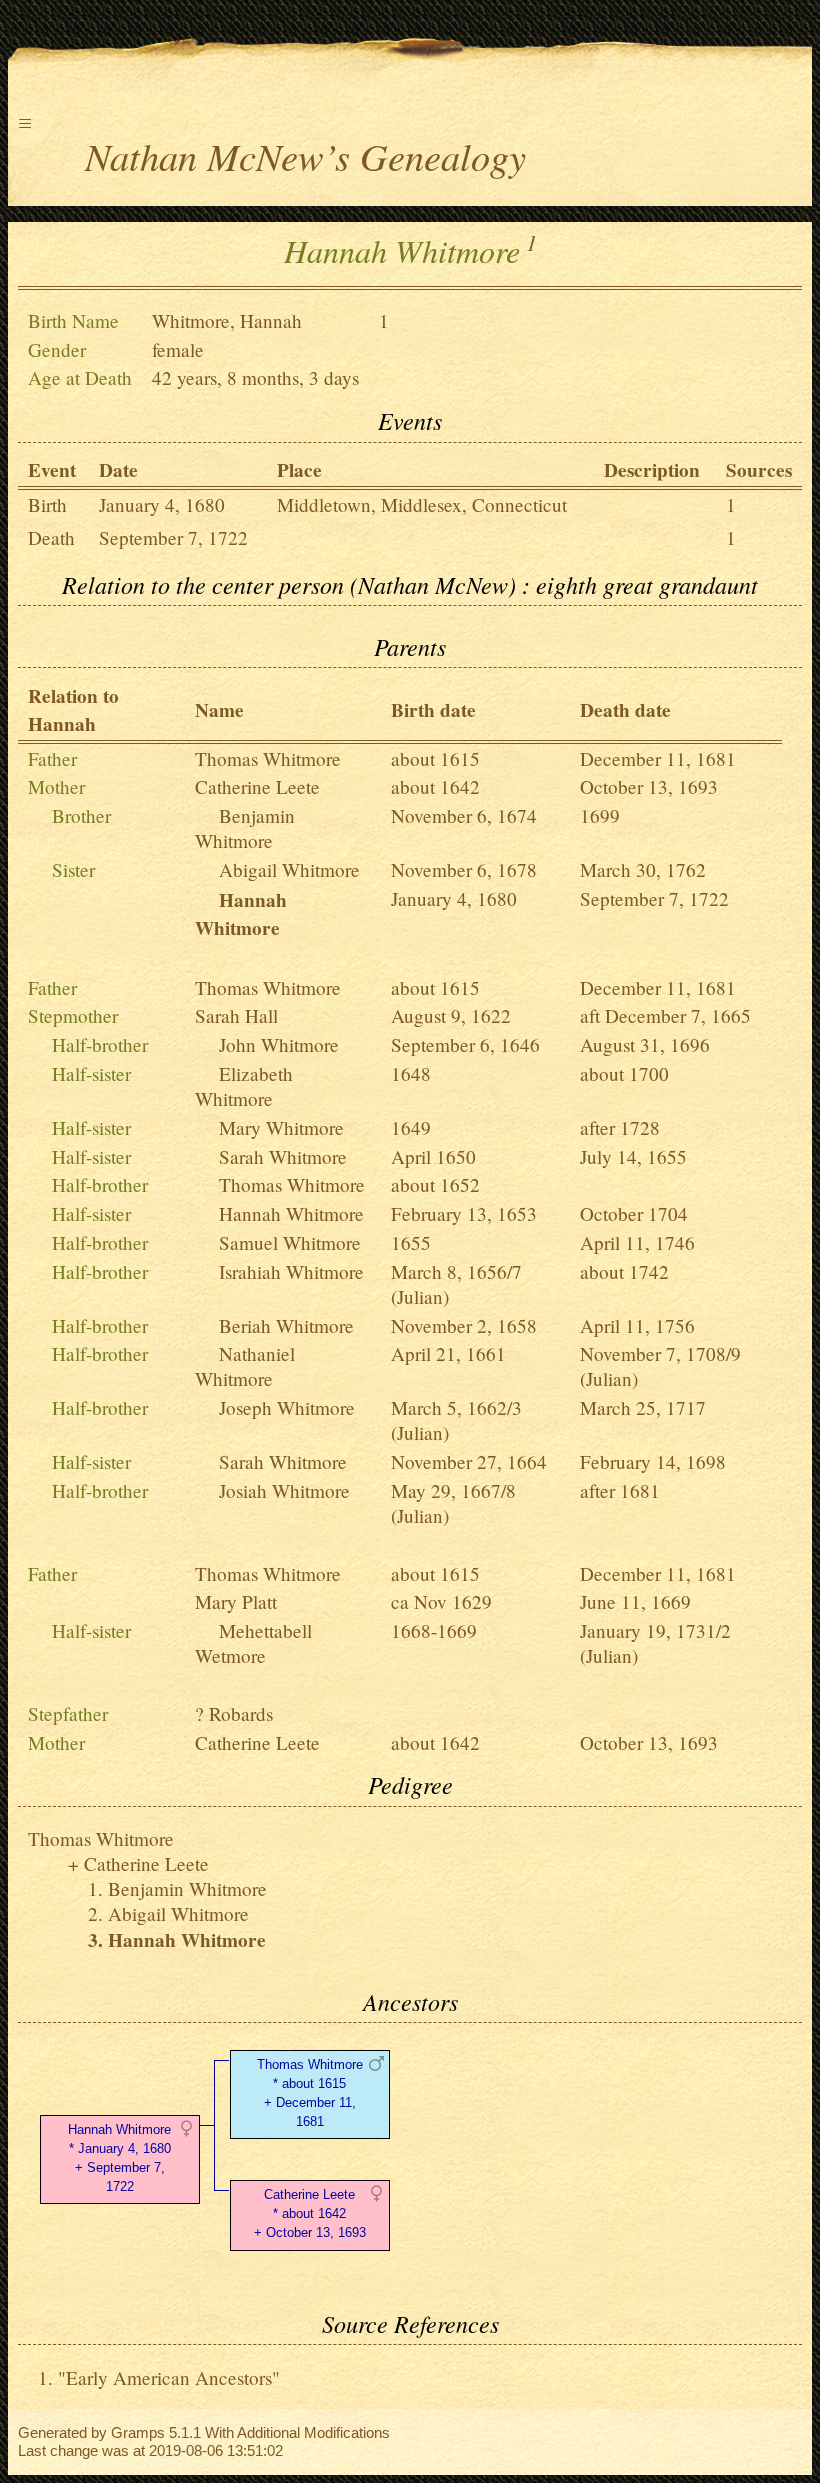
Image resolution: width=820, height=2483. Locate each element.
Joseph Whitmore (287, 1407)
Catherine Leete (257, 786)
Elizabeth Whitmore (244, 1086)
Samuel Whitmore (290, 1242)
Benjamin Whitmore (245, 828)
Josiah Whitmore (284, 1490)
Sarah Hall (236, 1015)
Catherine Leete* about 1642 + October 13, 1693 (310, 2213)
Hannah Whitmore (291, 1213)
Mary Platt (236, 1601)
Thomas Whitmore (268, 758)
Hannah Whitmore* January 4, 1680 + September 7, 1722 (119, 2157)
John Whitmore (279, 1044)
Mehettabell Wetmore (253, 1643)
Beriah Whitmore (286, 1325)
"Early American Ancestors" (169, 2377)
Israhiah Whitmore (291, 1271)
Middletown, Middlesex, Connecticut (422, 504)
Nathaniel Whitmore (245, 1366)
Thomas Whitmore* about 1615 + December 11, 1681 (310, 2092)
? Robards (234, 1713)
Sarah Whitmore (283, 1156)
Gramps (138, 2432)
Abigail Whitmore (289, 869)
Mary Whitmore (281, 1127)
